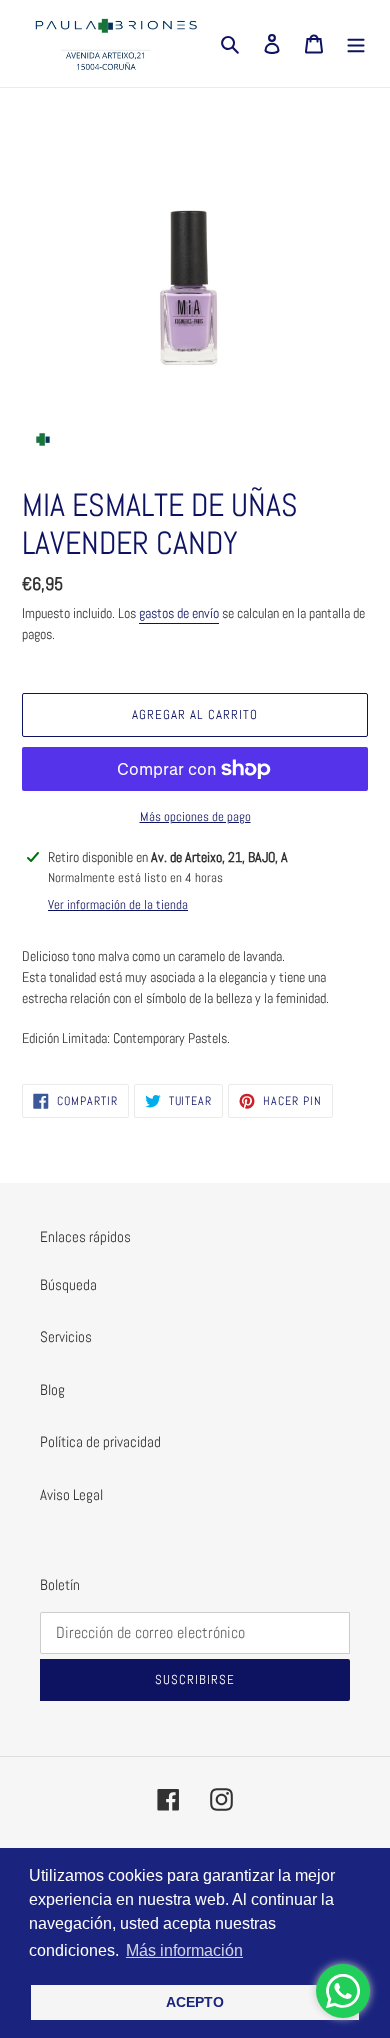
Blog (52, 1389)
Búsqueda (68, 1284)
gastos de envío (179, 613)
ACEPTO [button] (195, 2002)
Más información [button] (184, 1950)
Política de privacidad (100, 1441)
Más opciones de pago (195, 816)
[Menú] (356, 43)
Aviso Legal (71, 1494)
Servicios (66, 1336)
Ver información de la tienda (118, 904)
